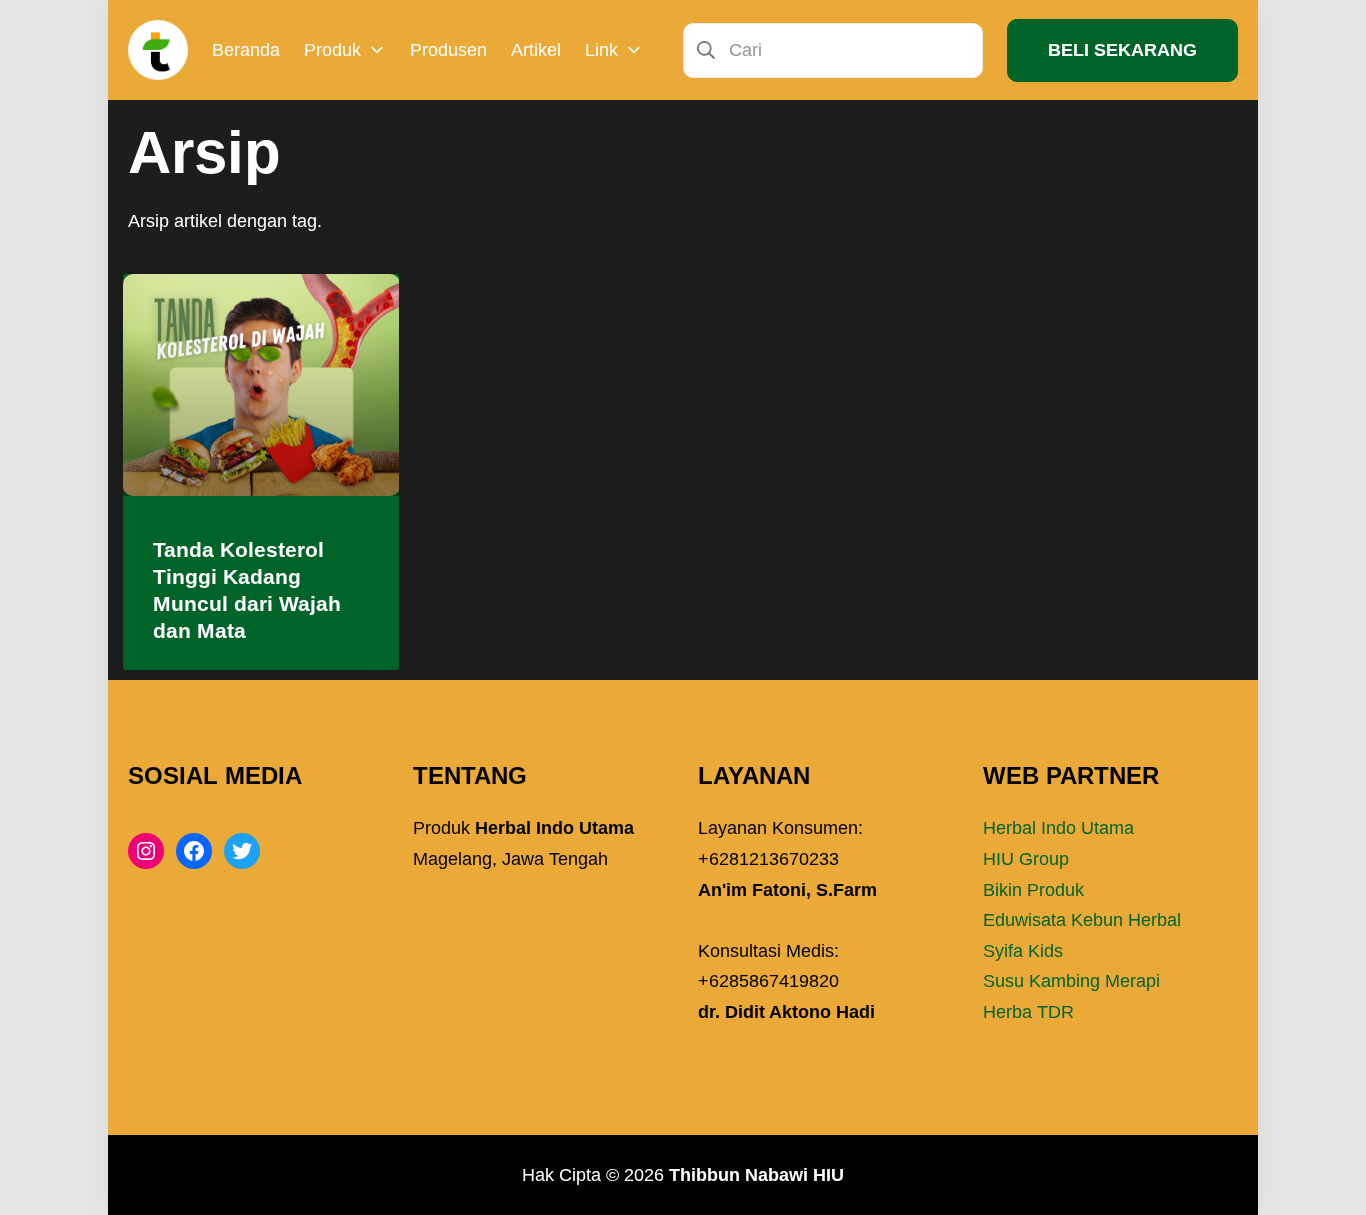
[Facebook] (194, 851)
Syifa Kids (1023, 951)
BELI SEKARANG (1122, 50)
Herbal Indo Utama (1058, 828)
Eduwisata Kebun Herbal (1082, 920)
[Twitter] (242, 851)
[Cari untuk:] (833, 49)
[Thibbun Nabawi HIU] (158, 50)
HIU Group (1026, 859)
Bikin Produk (1033, 890)
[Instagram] (146, 851)
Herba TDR (1028, 1012)
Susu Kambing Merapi (1071, 981)
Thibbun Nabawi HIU (756, 1175)
